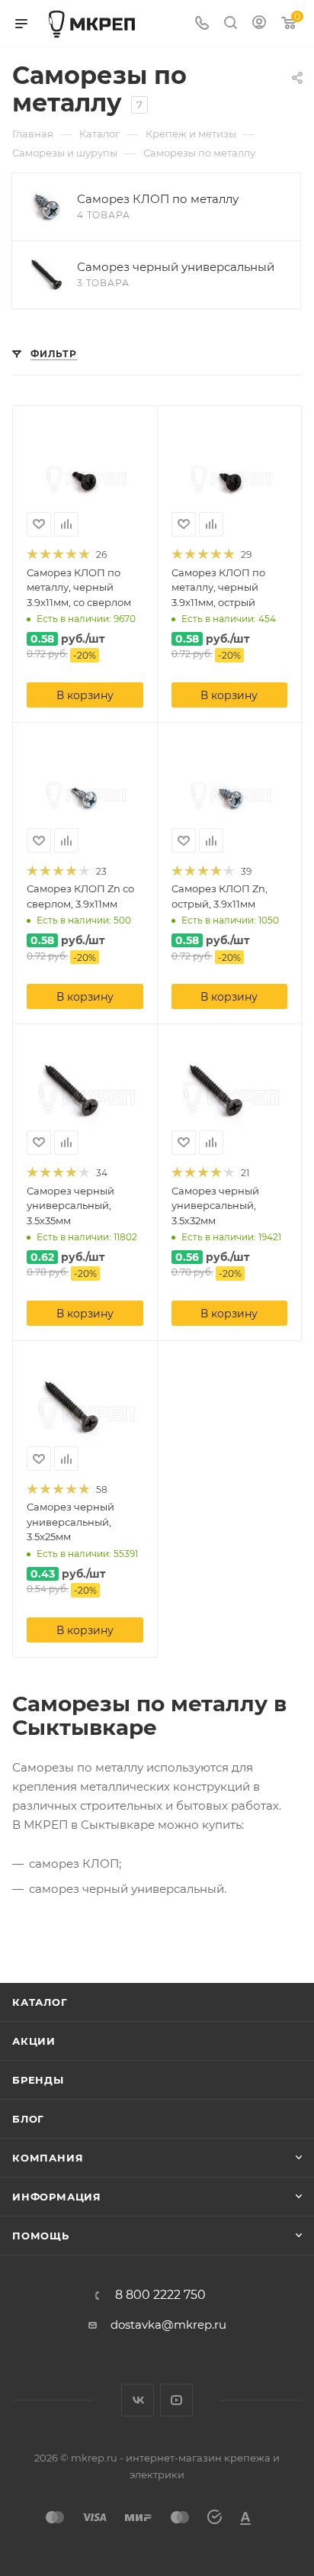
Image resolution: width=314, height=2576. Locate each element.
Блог (28, 2119)
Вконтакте (138, 2400)
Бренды (38, 2080)
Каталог (40, 2002)
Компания (48, 2158)
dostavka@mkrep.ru (168, 2325)
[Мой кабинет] (259, 24)
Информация (57, 2197)
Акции (34, 2041)
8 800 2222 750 (160, 2295)
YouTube (176, 2400)
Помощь (41, 2236)
